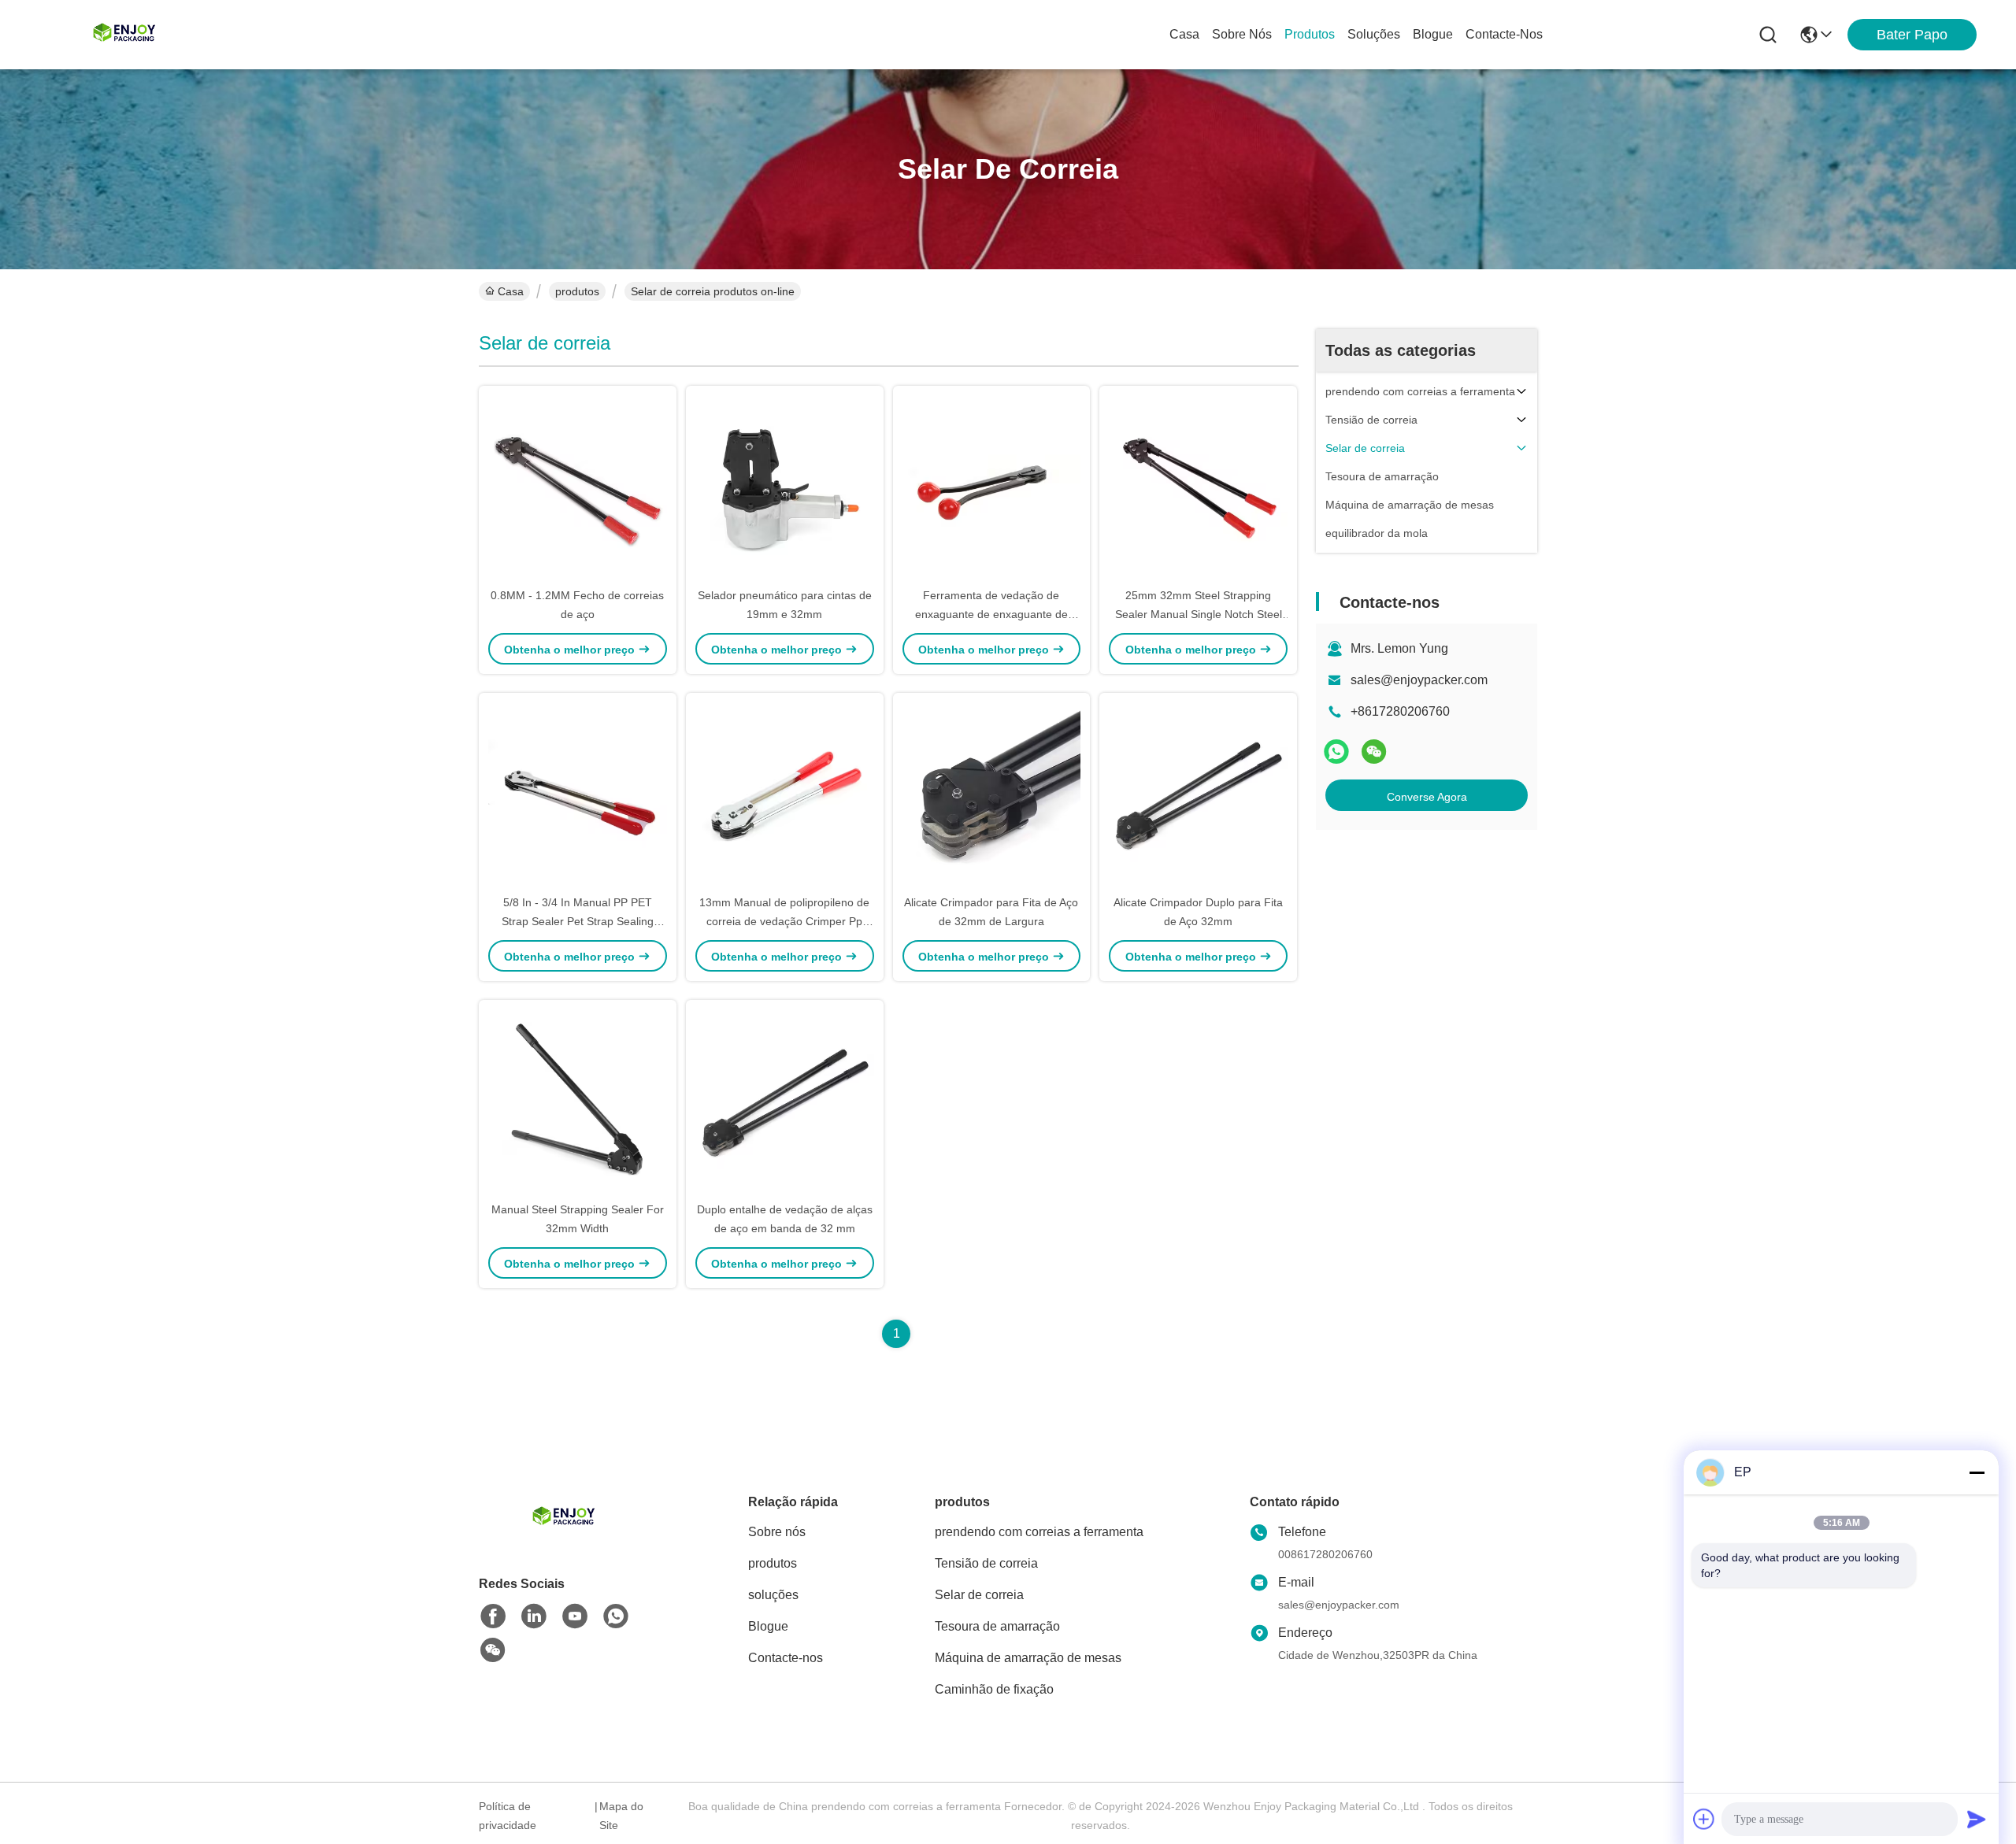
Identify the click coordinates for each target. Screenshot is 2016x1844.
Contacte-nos (1504, 34)
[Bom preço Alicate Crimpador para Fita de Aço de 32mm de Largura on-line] (992, 793)
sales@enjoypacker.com (1419, 680)
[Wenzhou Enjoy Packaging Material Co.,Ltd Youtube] (575, 1616)
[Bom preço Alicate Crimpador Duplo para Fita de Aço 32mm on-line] (1198, 793)
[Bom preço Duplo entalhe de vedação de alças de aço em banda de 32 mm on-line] (785, 1100)
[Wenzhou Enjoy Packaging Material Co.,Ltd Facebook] (493, 1616)
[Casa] (565, 1537)
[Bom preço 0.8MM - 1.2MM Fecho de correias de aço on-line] (578, 486)
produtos (1310, 34)
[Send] (1977, 1819)
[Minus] (1977, 1472)
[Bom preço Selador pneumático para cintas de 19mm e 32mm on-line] (785, 486)
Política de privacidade (508, 1816)
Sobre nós (1242, 34)
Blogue (1433, 34)
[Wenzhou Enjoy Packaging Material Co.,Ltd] (126, 35)
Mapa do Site (621, 1816)
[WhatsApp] (1336, 752)
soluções (1374, 34)
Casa (1184, 34)
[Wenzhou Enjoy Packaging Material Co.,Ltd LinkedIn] (534, 1616)
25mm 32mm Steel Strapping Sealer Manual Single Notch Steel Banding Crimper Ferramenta (1199, 614)
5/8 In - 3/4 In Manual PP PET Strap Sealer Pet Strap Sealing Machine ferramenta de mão (578, 921)
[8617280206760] (616, 1616)
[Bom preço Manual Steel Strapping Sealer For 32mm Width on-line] (578, 1100)
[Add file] (1704, 1819)
